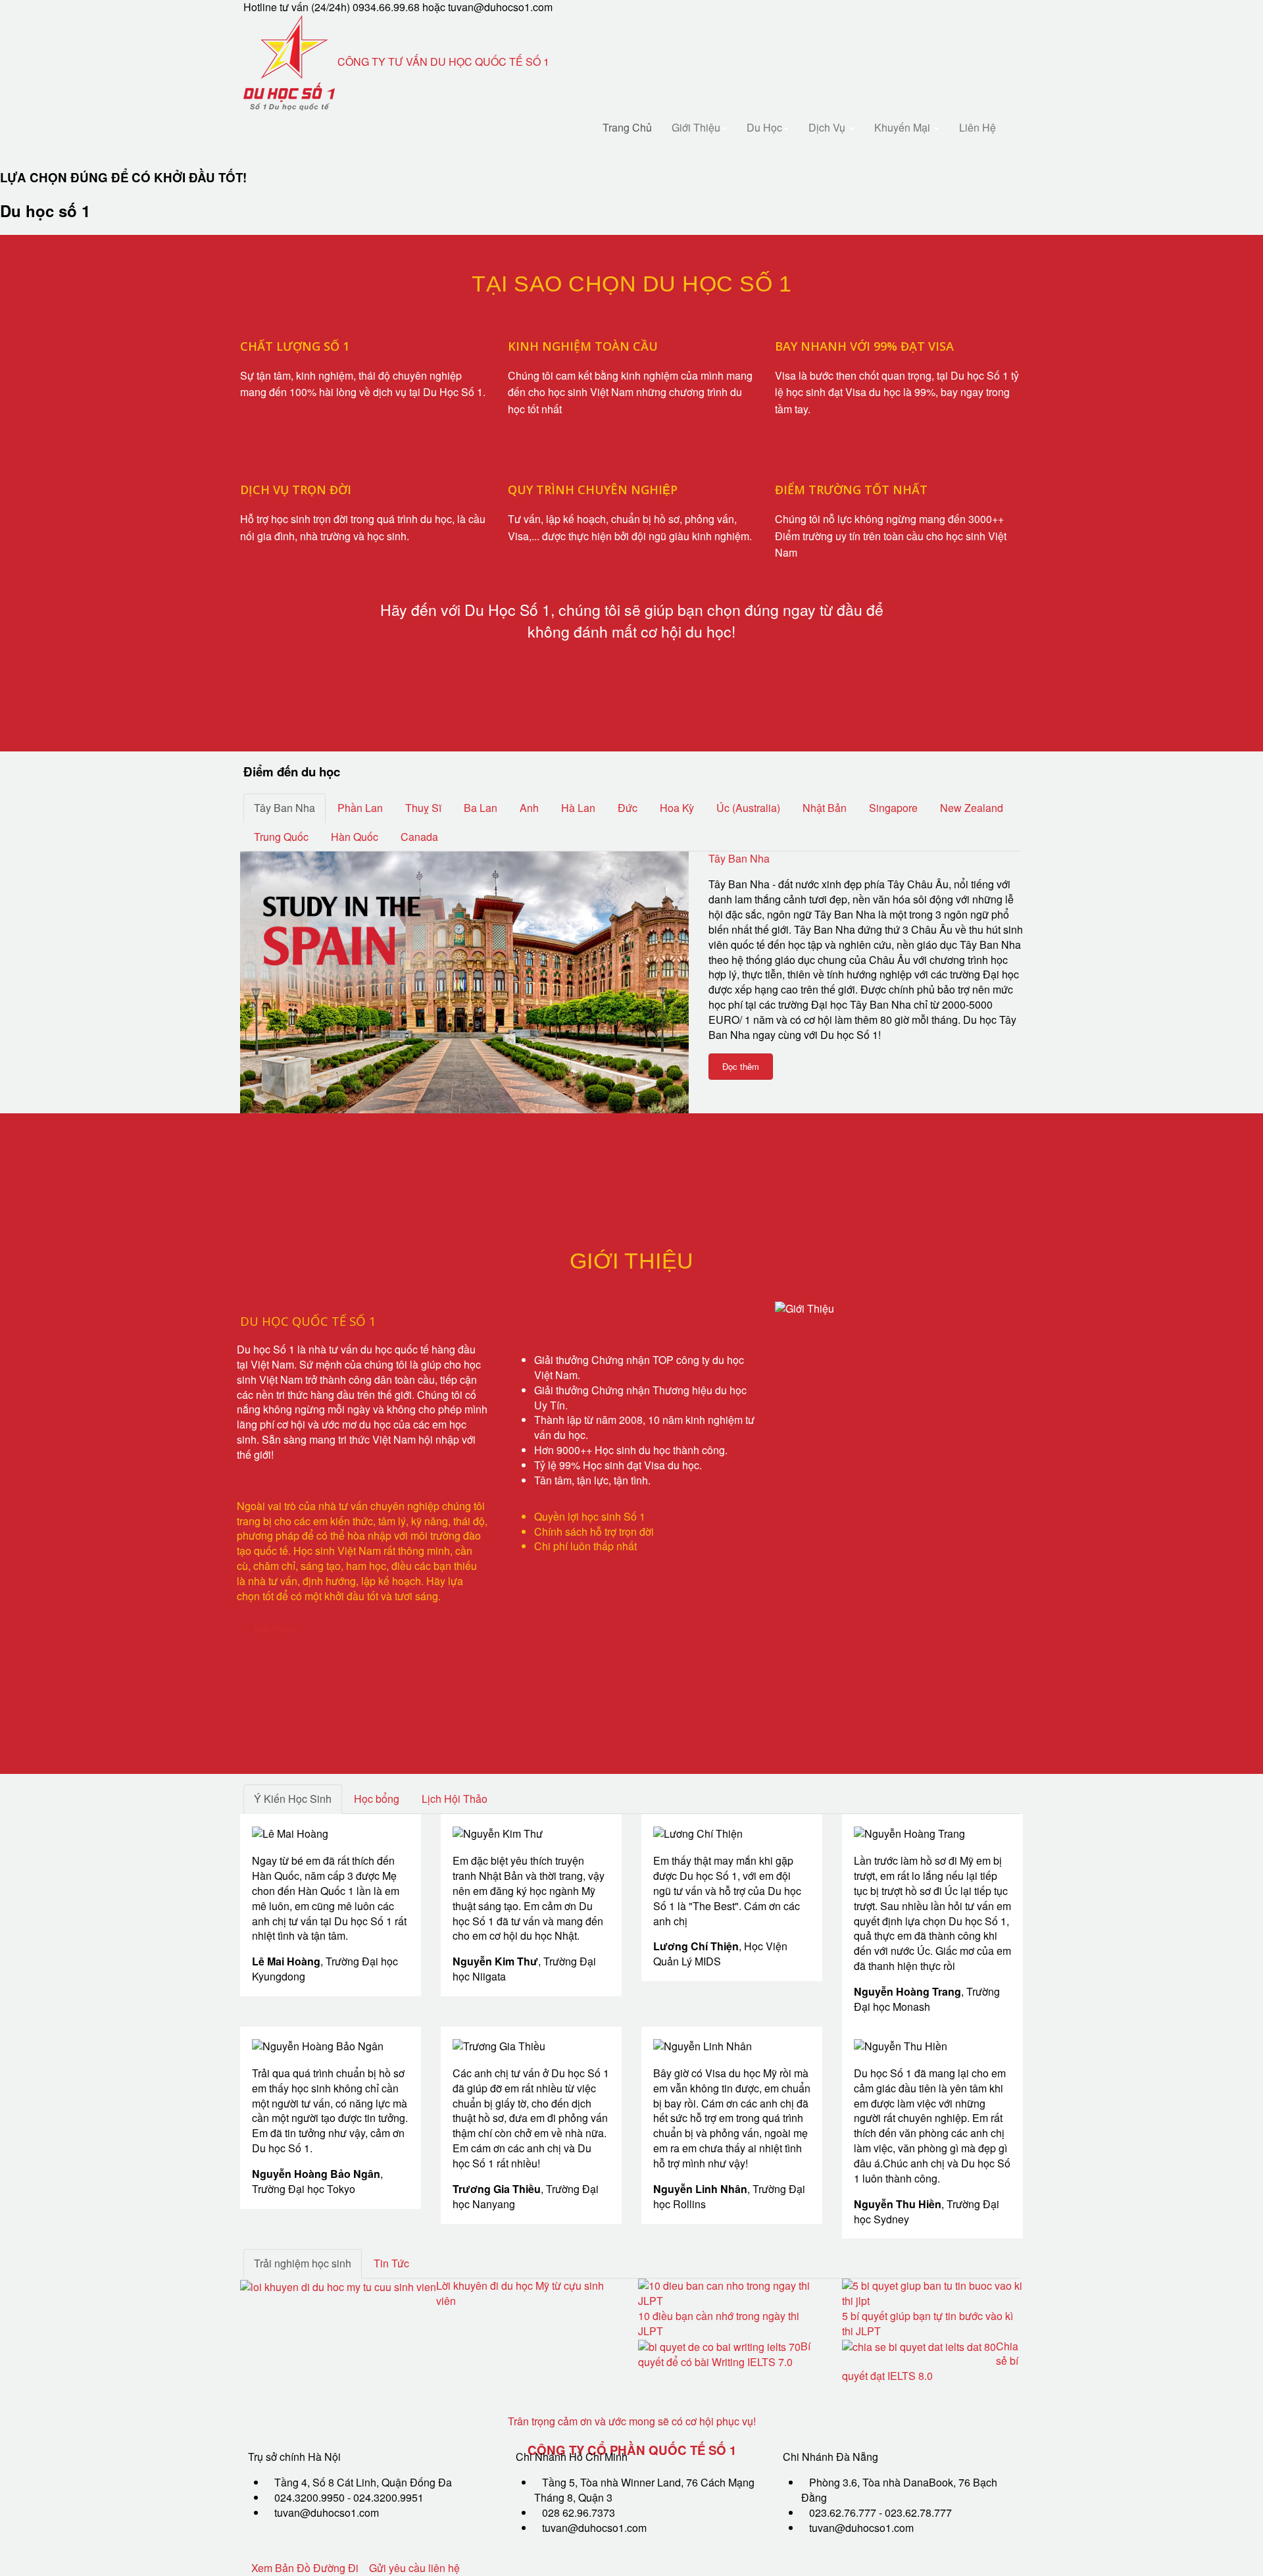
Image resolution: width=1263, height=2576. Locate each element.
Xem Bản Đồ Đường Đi (305, 2568)
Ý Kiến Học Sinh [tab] (293, 1799)
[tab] (285, 808)
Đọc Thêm (274, 1629)
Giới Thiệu (696, 127)
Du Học (764, 127)
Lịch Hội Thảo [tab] (455, 1799)
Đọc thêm (741, 1066)
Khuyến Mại (904, 127)
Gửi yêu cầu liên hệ (414, 2568)
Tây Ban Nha (739, 858)
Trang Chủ (627, 127)
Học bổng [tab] (377, 1799)
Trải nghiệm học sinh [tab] (303, 2263)
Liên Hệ (978, 127)
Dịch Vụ (828, 127)
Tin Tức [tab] (391, 2263)
